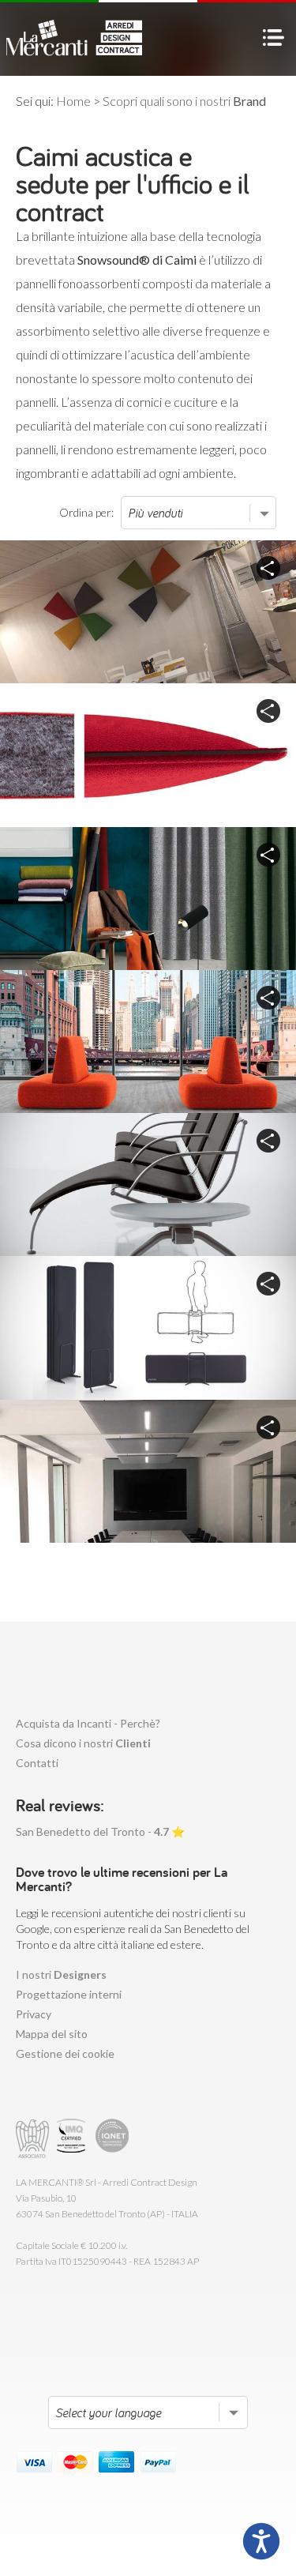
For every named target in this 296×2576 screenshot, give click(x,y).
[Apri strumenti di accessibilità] (261, 2541)
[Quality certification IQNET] (112, 2139)
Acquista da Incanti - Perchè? (88, 1723)
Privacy (34, 2014)
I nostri (61, 1974)
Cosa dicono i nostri (83, 1743)
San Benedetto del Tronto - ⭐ (100, 1831)
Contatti (37, 1763)
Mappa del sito (52, 2034)
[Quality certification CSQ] (73, 2139)
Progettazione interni (69, 1994)
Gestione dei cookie (65, 2053)
